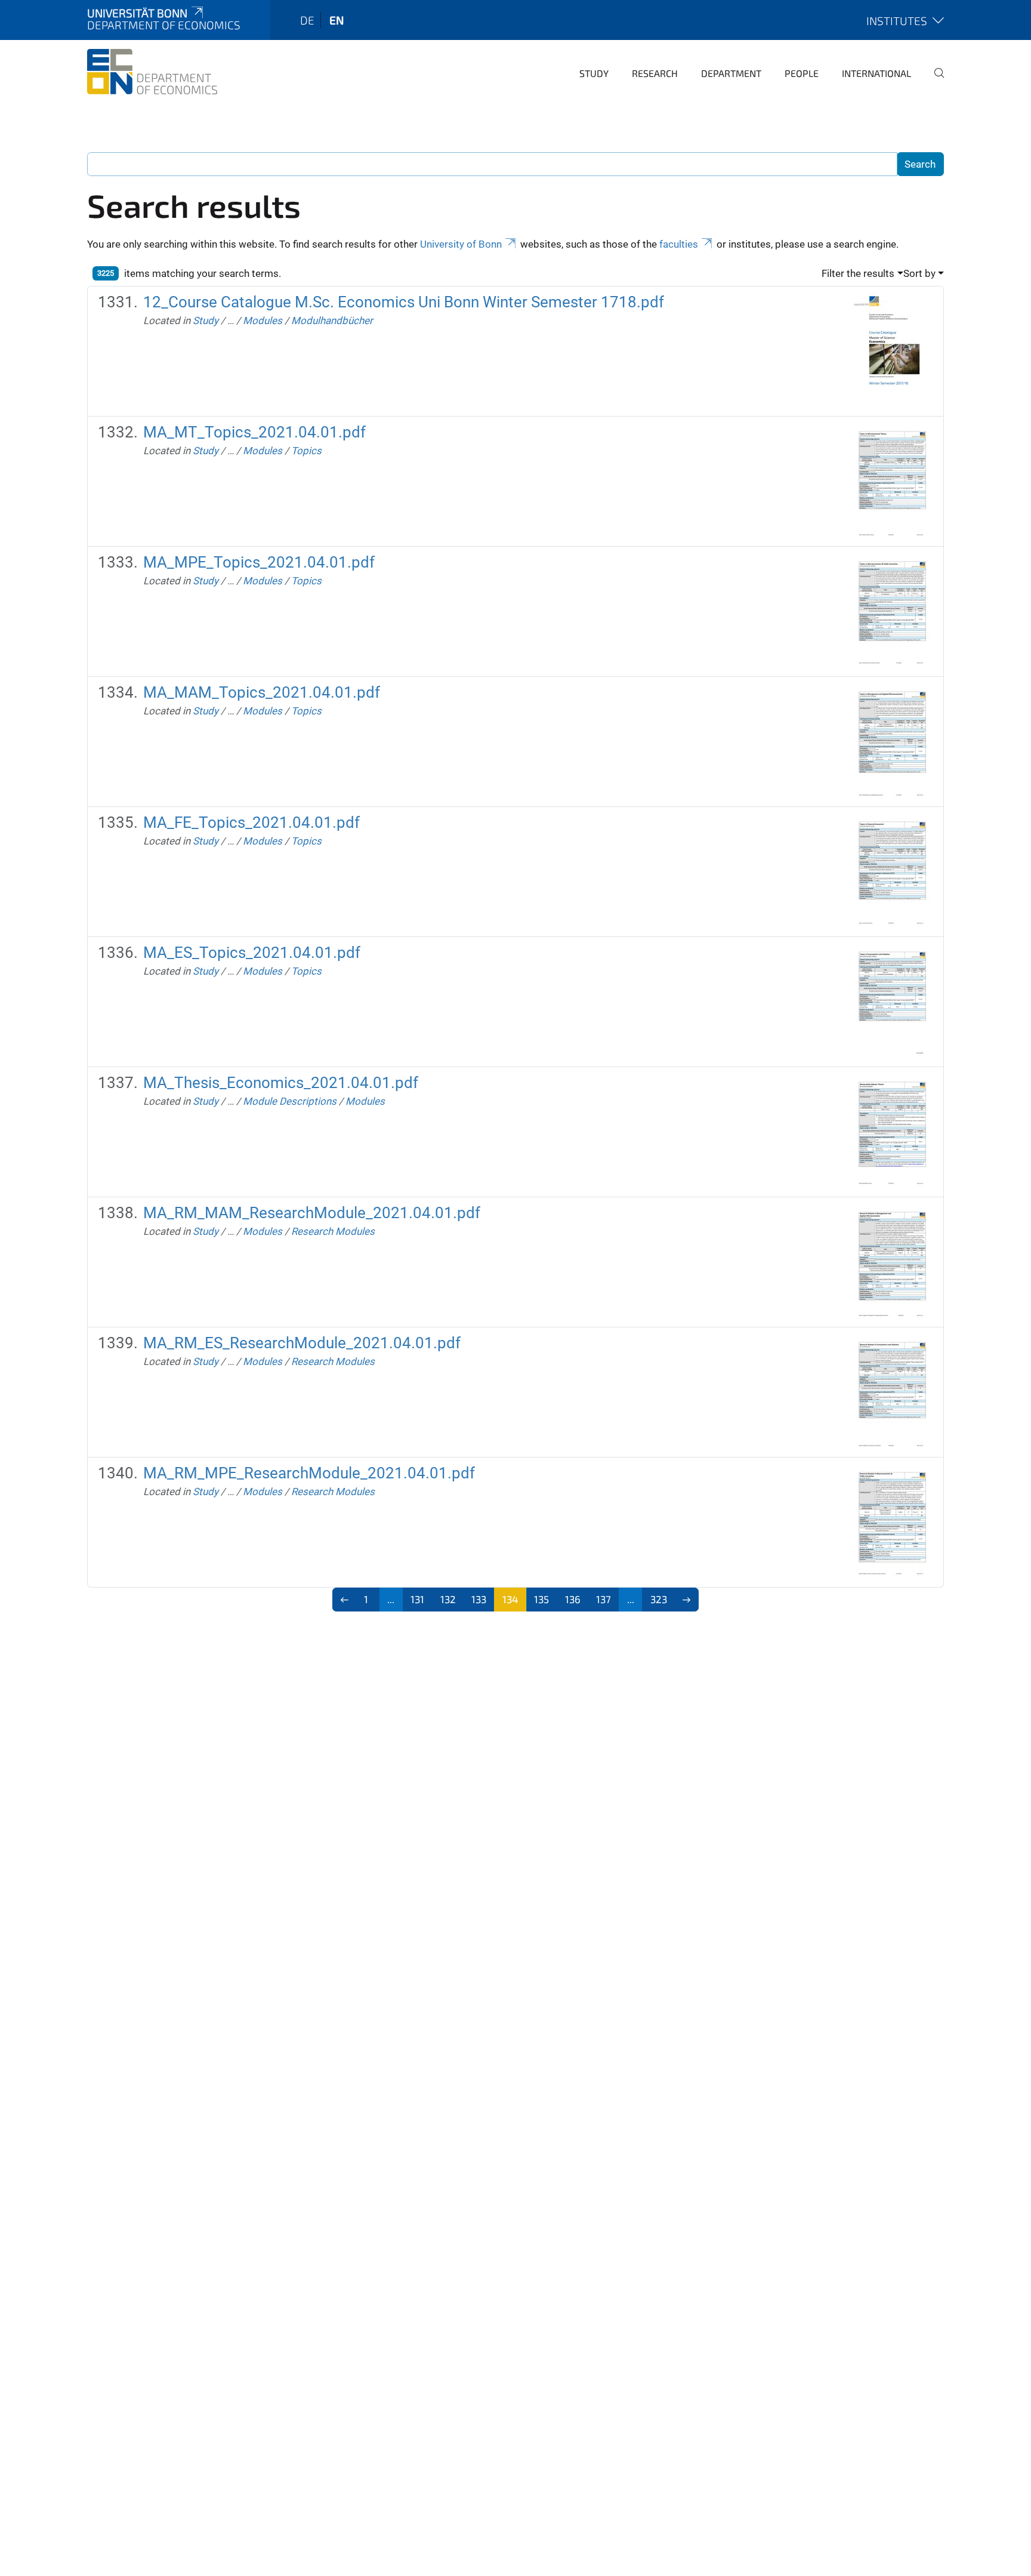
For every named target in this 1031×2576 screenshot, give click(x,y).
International (876, 73)
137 (604, 1599)
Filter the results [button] (858, 273)
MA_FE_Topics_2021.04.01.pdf (251, 822)
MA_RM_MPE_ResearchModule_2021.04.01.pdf (309, 1473)
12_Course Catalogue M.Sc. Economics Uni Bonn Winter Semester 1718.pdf (404, 302)
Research (655, 73)
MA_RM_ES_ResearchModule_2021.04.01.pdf (302, 1343)
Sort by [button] (919, 273)
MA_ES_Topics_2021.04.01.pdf (252, 953)
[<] (345, 1600)
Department (731, 73)
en (337, 20)
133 (479, 1599)
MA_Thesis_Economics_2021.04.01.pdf (281, 1083)
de (307, 20)
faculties (679, 244)
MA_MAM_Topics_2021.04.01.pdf (262, 692)
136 (573, 1599)
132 (448, 1599)
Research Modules (333, 1231)
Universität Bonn (137, 13)
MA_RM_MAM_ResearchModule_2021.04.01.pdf (312, 1213)
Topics (306, 451)
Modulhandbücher (332, 321)
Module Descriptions (290, 1101)
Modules (263, 321)
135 (541, 1599)
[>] (687, 1600)
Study (594, 73)
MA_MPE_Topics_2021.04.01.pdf (259, 562)
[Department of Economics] (152, 72)
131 (417, 1599)
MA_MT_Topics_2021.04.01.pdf (254, 432)
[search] (934, 81)
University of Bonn (461, 244)
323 (659, 1599)
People (802, 73)
